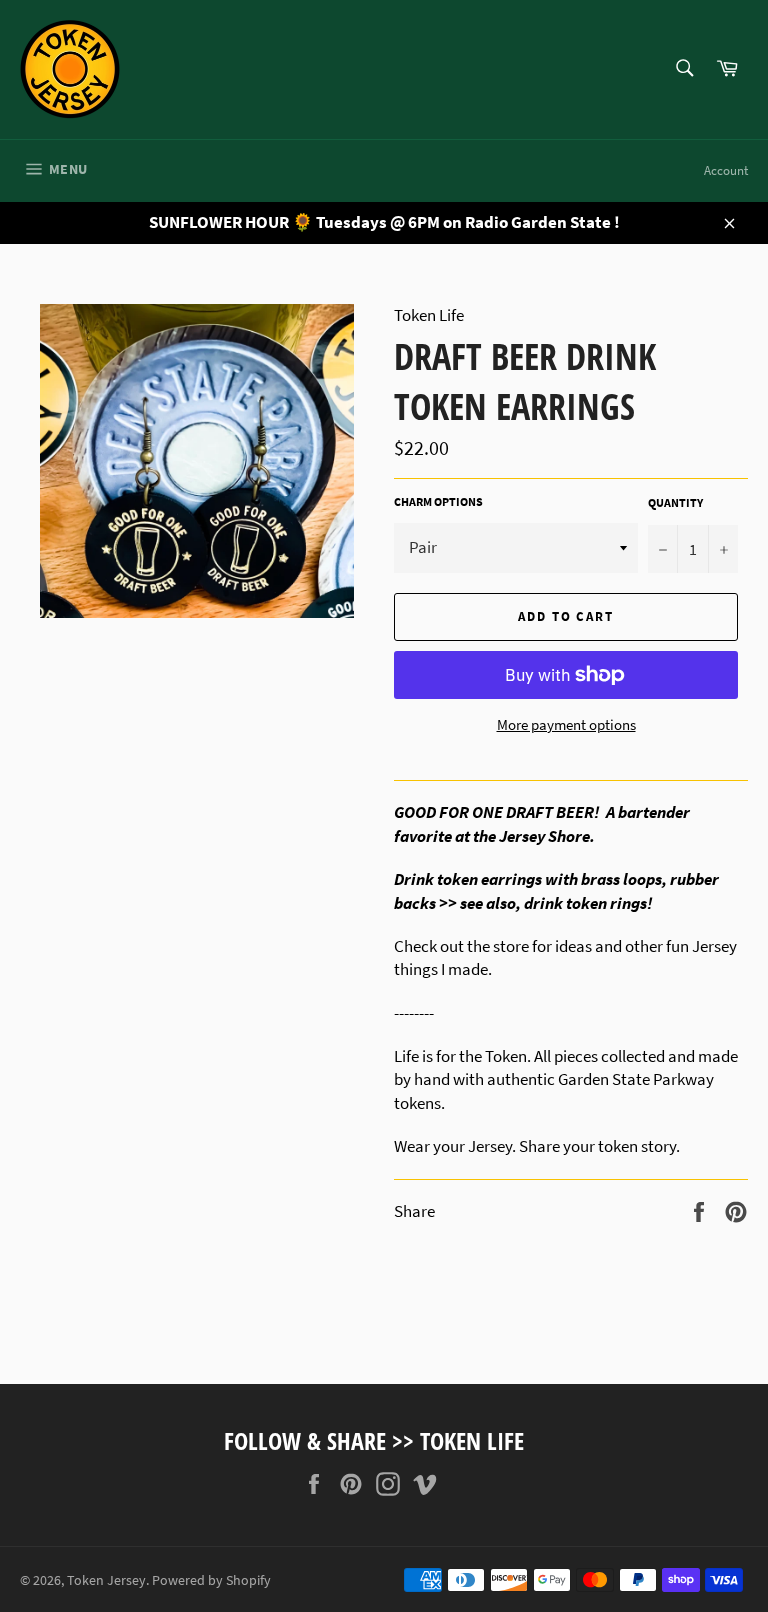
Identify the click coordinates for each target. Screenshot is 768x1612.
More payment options (566, 724)
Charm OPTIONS (438, 501)
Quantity (675, 502)
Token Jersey (106, 1580)
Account (726, 170)
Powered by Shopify (211, 1580)
